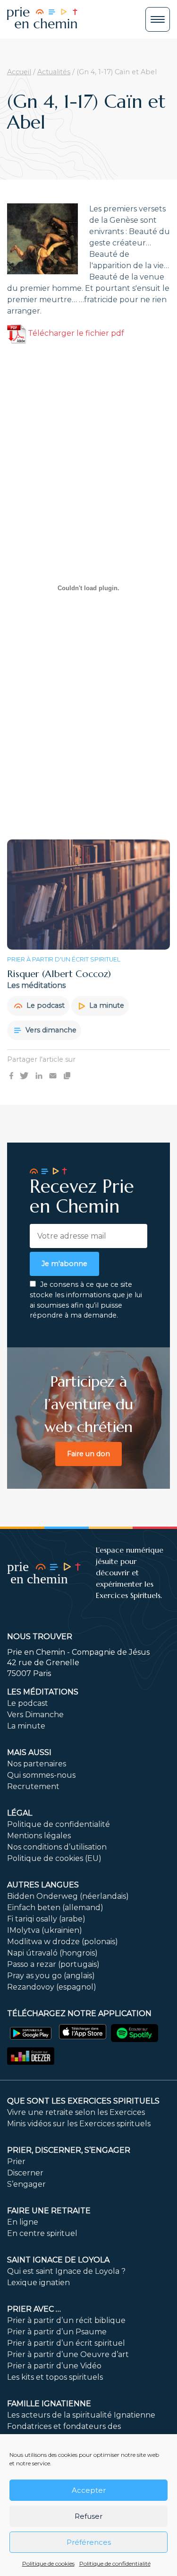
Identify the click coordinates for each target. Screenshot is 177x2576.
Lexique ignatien (38, 2283)
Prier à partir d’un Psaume (57, 2332)
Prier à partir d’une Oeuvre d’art (68, 2354)
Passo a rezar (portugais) (53, 1964)
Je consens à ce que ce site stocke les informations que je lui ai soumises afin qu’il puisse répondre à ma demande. (86, 1300)
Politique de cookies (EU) (54, 1858)
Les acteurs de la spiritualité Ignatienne (81, 2415)
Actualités (54, 72)
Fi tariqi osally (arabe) (46, 1919)
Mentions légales (39, 1836)
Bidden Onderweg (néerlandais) (68, 1896)
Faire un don (88, 1454)
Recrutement (33, 1786)
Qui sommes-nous (41, 1775)
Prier (16, 2161)
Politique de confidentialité (115, 2563)
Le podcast (45, 1005)
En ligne (23, 2222)
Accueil (19, 72)
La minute (106, 1005)
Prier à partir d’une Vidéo (54, 2366)
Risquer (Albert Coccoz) (59, 974)
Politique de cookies (48, 2563)
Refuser (88, 2516)
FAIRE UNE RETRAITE (49, 2211)
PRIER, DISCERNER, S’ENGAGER (69, 2150)
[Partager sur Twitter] (24, 1075)
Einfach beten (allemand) (55, 1908)
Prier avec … (34, 2309)
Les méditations (43, 1692)
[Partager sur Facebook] (11, 1075)
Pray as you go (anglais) (51, 1976)
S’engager (26, 2184)
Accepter (89, 2490)
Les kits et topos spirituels (55, 2377)
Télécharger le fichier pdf (75, 333)
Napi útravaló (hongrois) (52, 1953)
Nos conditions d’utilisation (57, 1847)
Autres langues (43, 1885)
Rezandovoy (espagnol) (52, 1987)
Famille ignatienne (49, 2404)
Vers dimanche (50, 1030)
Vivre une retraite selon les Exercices (76, 2112)
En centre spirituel (42, 2233)
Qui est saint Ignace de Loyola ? (66, 2271)
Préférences (89, 2542)
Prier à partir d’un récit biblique (66, 2320)
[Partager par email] (53, 1075)
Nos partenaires (37, 1764)
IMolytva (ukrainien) (45, 1930)
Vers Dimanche (35, 1715)
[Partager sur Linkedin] (39, 1075)
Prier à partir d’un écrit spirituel (66, 2343)
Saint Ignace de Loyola (58, 2260)
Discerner (25, 2173)
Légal (20, 1813)
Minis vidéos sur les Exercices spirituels (79, 2124)
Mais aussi (29, 1752)
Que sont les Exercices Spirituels (83, 2101)
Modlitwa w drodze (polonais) (63, 1942)
